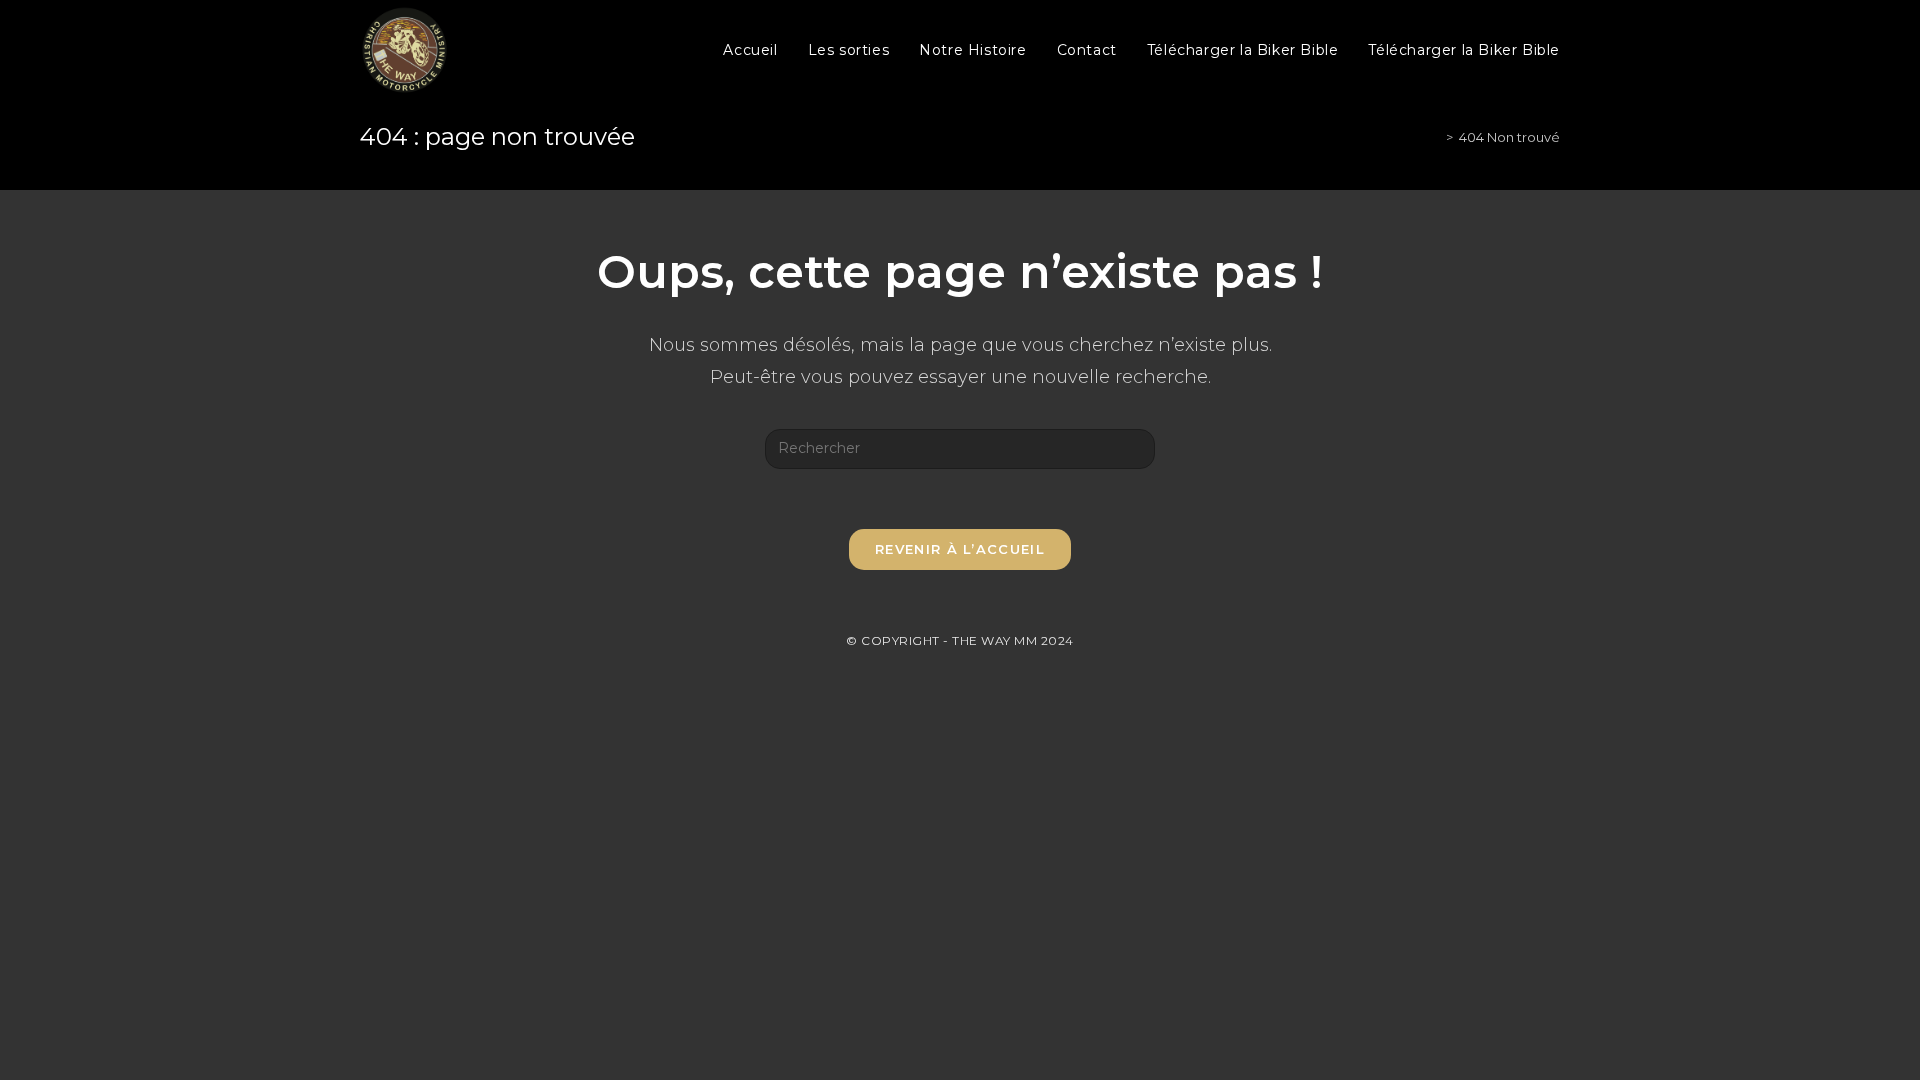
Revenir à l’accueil (960, 549)
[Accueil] (1435, 137)
